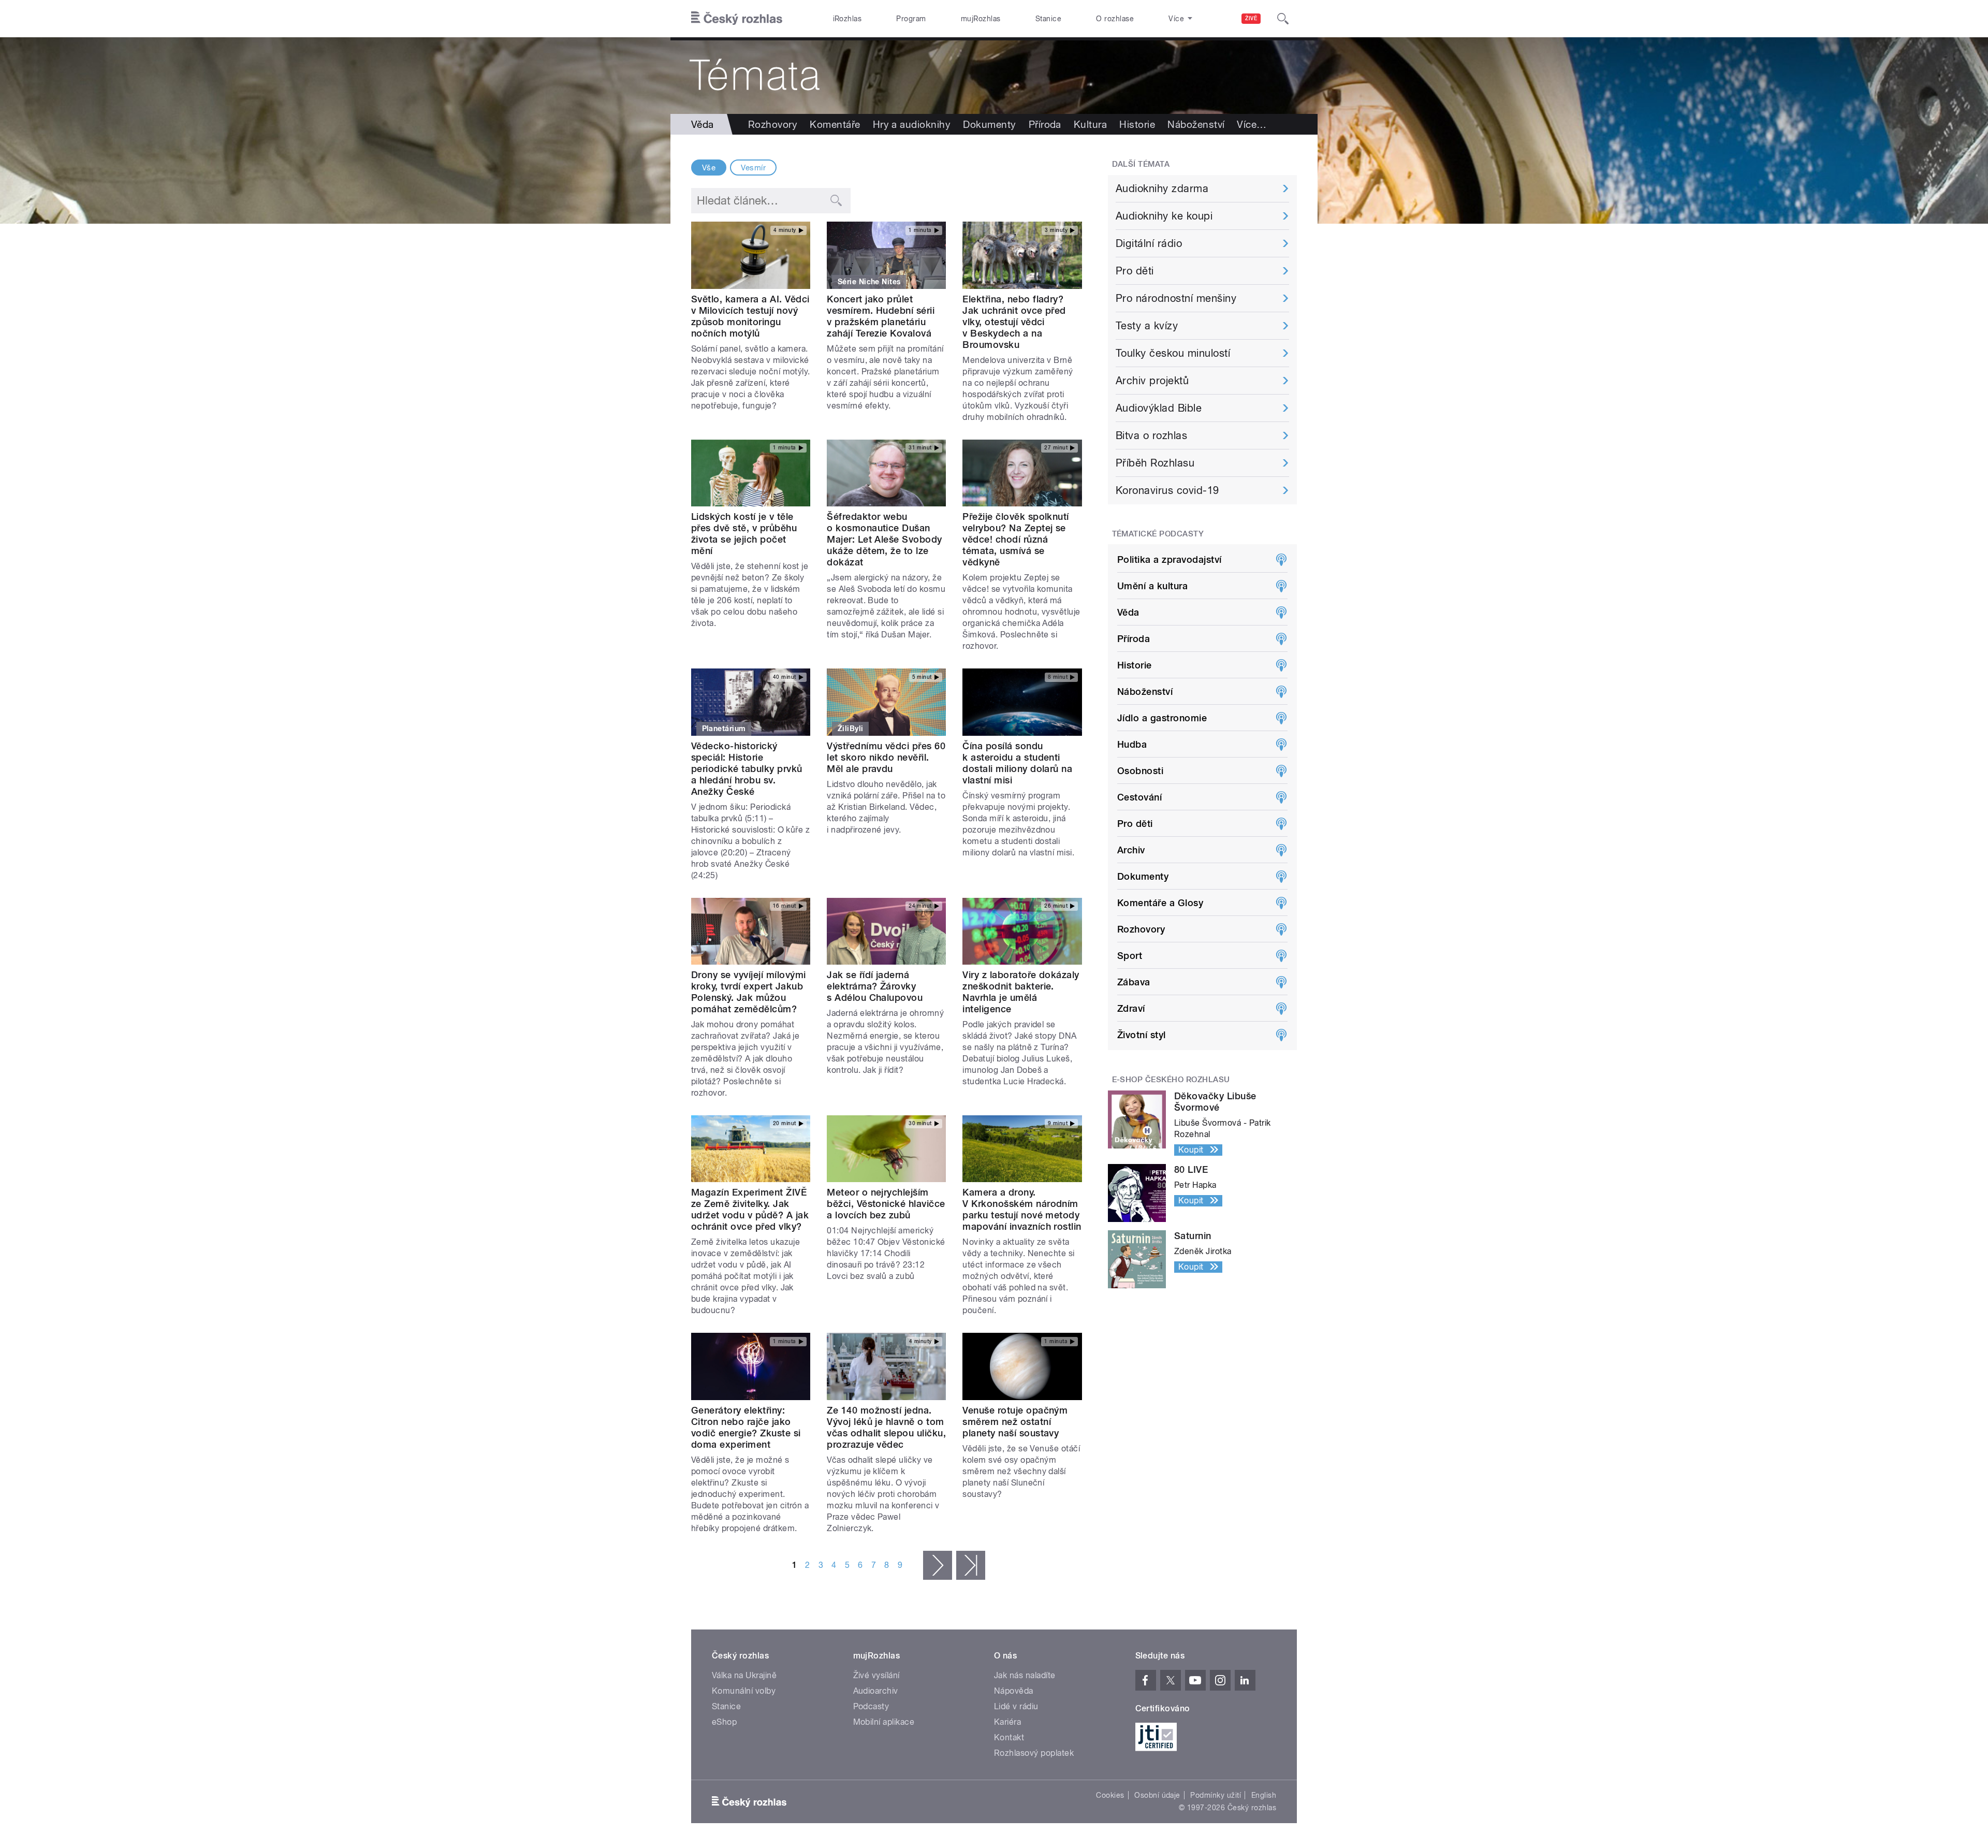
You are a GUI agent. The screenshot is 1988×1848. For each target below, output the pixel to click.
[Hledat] (1283, 19)
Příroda (1045, 124)
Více (1252, 124)
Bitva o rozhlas (1151, 435)
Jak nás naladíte (1025, 1675)
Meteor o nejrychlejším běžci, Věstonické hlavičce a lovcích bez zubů (886, 1204)
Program (911, 19)
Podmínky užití (1216, 1795)
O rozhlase (1115, 19)
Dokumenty (989, 124)
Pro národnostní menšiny (1176, 298)
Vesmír (753, 168)
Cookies (1110, 1795)
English (1264, 1795)
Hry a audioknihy (912, 124)
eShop (724, 1722)
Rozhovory (773, 124)
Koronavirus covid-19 (1167, 490)
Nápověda (1014, 1691)
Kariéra (1007, 1722)
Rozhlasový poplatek (1034, 1753)
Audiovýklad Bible (1159, 408)
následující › (938, 1565)
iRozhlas (847, 19)
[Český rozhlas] (737, 19)
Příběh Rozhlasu (1155, 463)
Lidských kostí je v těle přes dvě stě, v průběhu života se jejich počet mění (744, 534)
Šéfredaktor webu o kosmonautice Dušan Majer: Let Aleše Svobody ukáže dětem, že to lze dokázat (885, 539)
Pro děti (1135, 271)
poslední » (971, 1565)
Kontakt (1009, 1737)
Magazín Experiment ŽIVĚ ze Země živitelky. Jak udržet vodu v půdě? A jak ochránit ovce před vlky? (750, 1209)
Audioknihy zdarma (1162, 188)
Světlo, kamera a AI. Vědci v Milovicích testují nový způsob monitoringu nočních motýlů (750, 316)
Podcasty (871, 1706)
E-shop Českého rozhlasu (1171, 1080)
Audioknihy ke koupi (1164, 216)
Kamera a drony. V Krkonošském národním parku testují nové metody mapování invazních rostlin (1022, 1209)
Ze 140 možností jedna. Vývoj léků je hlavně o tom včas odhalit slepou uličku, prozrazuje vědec (886, 1427)
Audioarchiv (876, 1691)
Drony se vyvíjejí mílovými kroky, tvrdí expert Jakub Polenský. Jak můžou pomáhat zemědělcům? (748, 992)
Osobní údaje (1157, 1795)
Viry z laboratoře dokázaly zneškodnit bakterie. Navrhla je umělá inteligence (1021, 992)
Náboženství (1196, 124)
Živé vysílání (876, 1675)
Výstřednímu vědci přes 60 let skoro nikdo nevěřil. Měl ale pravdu (886, 757)
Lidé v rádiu (1016, 1706)
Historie (1137, 124)
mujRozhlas (981, 19)
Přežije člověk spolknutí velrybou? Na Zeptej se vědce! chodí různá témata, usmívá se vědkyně (1016, 539)
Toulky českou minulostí (1173, 353)
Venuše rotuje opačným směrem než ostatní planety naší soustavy (1015, 1422)
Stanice (1048, 19)
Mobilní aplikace (884, 1722)
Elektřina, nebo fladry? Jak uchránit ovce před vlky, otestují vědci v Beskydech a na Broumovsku (1014, 322)
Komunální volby (744, 1691)
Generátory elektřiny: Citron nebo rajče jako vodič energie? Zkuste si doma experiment (746, 1427)
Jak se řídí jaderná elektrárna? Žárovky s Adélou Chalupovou (875, 986)
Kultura (1090, 124)
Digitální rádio (1149, 243)
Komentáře (835, 124)
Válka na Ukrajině (744, 1675)
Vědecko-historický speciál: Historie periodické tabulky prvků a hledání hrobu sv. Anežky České (747, 769)
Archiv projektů (1152, 381)
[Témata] (994, 76)
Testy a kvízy (1147, 326)
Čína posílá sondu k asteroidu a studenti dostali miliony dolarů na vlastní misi (1017, 763)
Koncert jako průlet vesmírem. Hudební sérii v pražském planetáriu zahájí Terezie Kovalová (881, 316)
